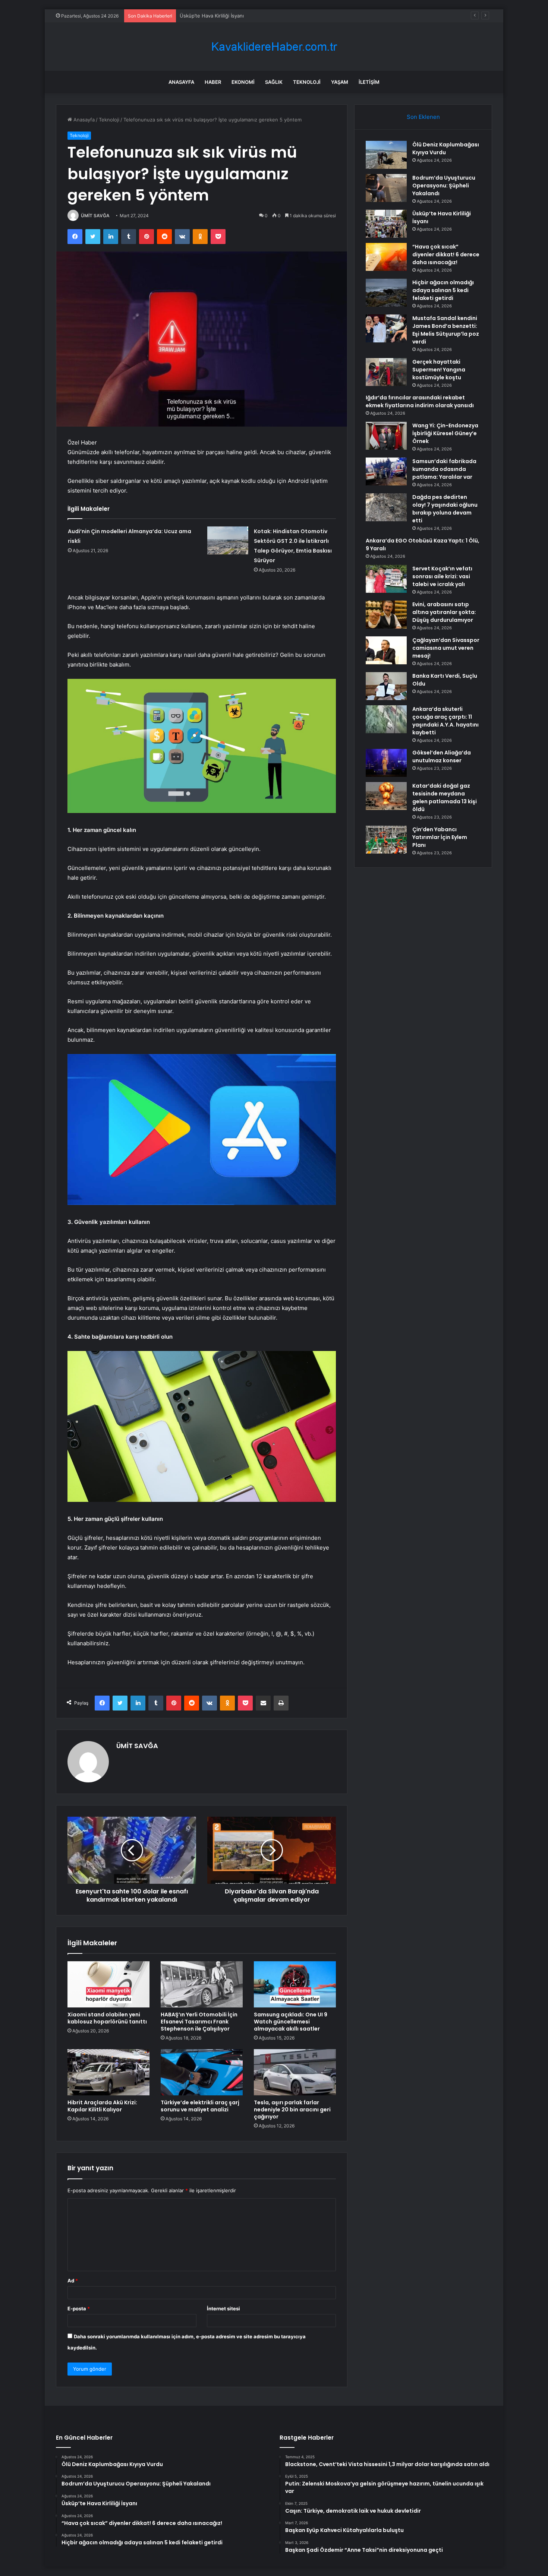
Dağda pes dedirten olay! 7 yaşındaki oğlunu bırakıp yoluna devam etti (445, 509)
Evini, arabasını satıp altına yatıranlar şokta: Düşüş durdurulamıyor (444, 612)
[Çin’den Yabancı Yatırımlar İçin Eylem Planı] (386, 840)
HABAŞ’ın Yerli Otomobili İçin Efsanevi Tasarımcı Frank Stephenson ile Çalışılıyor (199, 2022)
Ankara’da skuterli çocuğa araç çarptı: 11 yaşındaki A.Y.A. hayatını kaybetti (445, 721)
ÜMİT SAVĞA (95, 216)
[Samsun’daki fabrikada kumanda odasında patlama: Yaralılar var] (386, 471)
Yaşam (340, 82)
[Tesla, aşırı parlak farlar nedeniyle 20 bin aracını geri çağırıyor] (295, 2072)
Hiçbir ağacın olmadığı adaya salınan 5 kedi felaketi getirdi (443, 290)
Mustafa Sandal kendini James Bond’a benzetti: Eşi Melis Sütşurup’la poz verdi (446, 330)
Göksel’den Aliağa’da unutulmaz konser (442, 757)
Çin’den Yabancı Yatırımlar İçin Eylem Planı (440, 837)
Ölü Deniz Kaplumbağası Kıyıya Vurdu (446, 148)
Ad (73, 2281)
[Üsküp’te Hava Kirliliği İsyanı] (386, 224)
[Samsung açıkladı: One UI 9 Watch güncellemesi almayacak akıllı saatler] (295, 1984)
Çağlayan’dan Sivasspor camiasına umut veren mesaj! (446, 648)
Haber (213, 82)
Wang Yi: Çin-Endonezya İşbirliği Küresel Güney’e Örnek (445, 433)
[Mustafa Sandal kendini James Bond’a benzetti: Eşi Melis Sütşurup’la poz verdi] (386, 328)
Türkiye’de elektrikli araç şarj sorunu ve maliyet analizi (200, 2106)
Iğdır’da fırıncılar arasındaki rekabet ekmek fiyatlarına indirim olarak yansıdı (420, 401)
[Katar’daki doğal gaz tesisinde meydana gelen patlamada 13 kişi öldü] (386, 796)
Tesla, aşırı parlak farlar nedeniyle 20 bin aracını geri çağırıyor (292, 2110)
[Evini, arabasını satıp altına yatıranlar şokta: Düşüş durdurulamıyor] (386, 615)
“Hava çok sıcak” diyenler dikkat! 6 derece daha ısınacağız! (446, 254)
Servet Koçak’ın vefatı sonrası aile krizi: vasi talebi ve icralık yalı (442, 576)
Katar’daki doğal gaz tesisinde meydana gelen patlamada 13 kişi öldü (445, 798)
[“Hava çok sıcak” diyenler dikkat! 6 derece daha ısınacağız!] (386, 257)
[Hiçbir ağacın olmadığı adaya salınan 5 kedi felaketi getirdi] (386, 293)
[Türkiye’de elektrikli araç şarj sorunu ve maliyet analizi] (202, 2072)
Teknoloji (307, 82)
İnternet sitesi (223, 2308)
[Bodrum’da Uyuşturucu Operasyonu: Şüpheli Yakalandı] (386, 188)
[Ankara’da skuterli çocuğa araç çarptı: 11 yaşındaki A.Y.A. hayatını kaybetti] (386, 719)
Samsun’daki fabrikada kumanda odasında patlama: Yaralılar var (444, 469)
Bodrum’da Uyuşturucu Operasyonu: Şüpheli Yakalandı (444, 186)
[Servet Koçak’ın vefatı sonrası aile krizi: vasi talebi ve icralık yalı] (386, 579)
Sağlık (274, 82)
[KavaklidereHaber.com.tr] (274, 47)
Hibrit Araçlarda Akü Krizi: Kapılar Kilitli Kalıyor (102, 2106)
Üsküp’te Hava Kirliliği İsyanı (212, 16)
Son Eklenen (423, 117)
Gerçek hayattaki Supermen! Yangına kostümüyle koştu (439, 370)
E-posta (79, 2308)
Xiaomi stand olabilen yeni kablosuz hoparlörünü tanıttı (107, 2018)
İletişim (369, 82)
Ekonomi (243, 82)
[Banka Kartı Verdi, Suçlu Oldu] (386, 686)
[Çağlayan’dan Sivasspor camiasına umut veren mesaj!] (386, 650)
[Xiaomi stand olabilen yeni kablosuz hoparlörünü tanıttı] (108, 1984)
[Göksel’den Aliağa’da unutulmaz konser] (386, 763)
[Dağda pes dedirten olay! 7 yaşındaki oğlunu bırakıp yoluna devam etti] (386, 507)
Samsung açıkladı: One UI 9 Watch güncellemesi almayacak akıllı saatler (291, 2022)
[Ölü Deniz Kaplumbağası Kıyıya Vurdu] (386, 155)
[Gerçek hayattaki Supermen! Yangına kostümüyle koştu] (386, 372)
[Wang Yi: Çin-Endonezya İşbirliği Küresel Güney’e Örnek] (386, 436)
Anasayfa (181, 82)
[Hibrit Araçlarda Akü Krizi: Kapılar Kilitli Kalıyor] (108, 2072)
